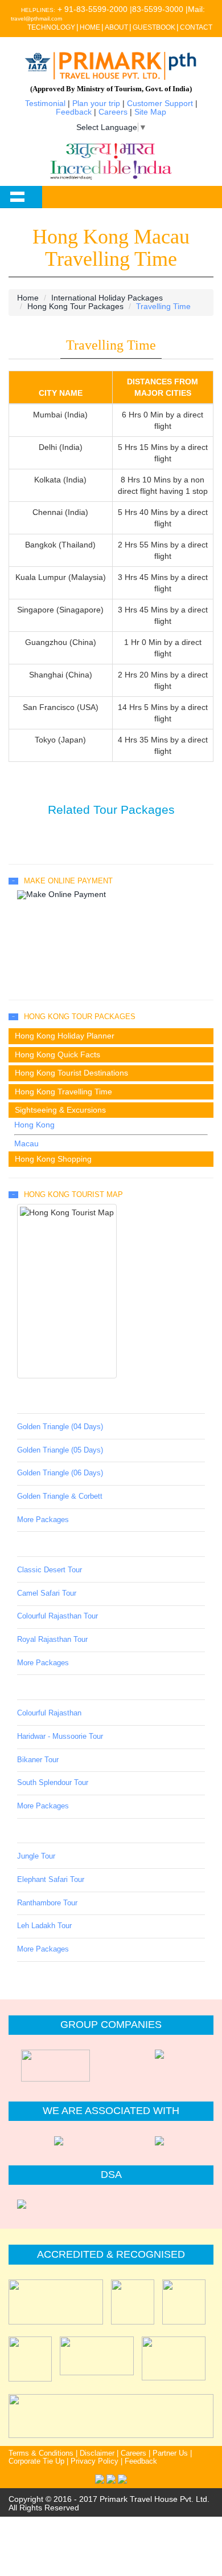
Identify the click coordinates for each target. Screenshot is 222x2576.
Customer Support (160, 103)
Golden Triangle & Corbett (60, 1496)
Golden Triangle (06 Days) (60, 1473)
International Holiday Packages (107, 298)
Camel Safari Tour (47, 1593)
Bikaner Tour (38, 1760)
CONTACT (196, 27)
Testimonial (45, 103)
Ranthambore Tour (47, 1903)
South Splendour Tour (53, 1783)
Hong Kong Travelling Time (63, 1092)
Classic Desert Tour (50, 1570)
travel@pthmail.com (36, 19)
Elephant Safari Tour (51, 1880)
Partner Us (170, 2453)
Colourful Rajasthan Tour (57, 1616)
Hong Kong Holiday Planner (65, 1036)
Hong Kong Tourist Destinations (71, 1073)
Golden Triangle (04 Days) (60, 1427)
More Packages (43, 1520)
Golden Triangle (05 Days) (60, 1450)
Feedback (74, 112)
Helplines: (38, 10)
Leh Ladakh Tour (44, 1926)
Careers (113, 112)
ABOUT (116, 27)
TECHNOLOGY (51, 27)
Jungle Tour (36, 1856)
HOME (90, 27)
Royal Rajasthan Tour (52, 1640)
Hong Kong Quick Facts (57, 1054)
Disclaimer (97, 2453)
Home (28, 298)
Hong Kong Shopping (53, 1159)
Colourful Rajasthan (49, 1713)
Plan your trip (96, 103)
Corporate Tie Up (36, 2461)
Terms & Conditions (41, 2453)
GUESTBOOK (154, 27)
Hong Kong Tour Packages (75, 306)
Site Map (150, 112)
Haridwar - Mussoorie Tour (60, 1737)
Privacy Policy (94, 2461)
